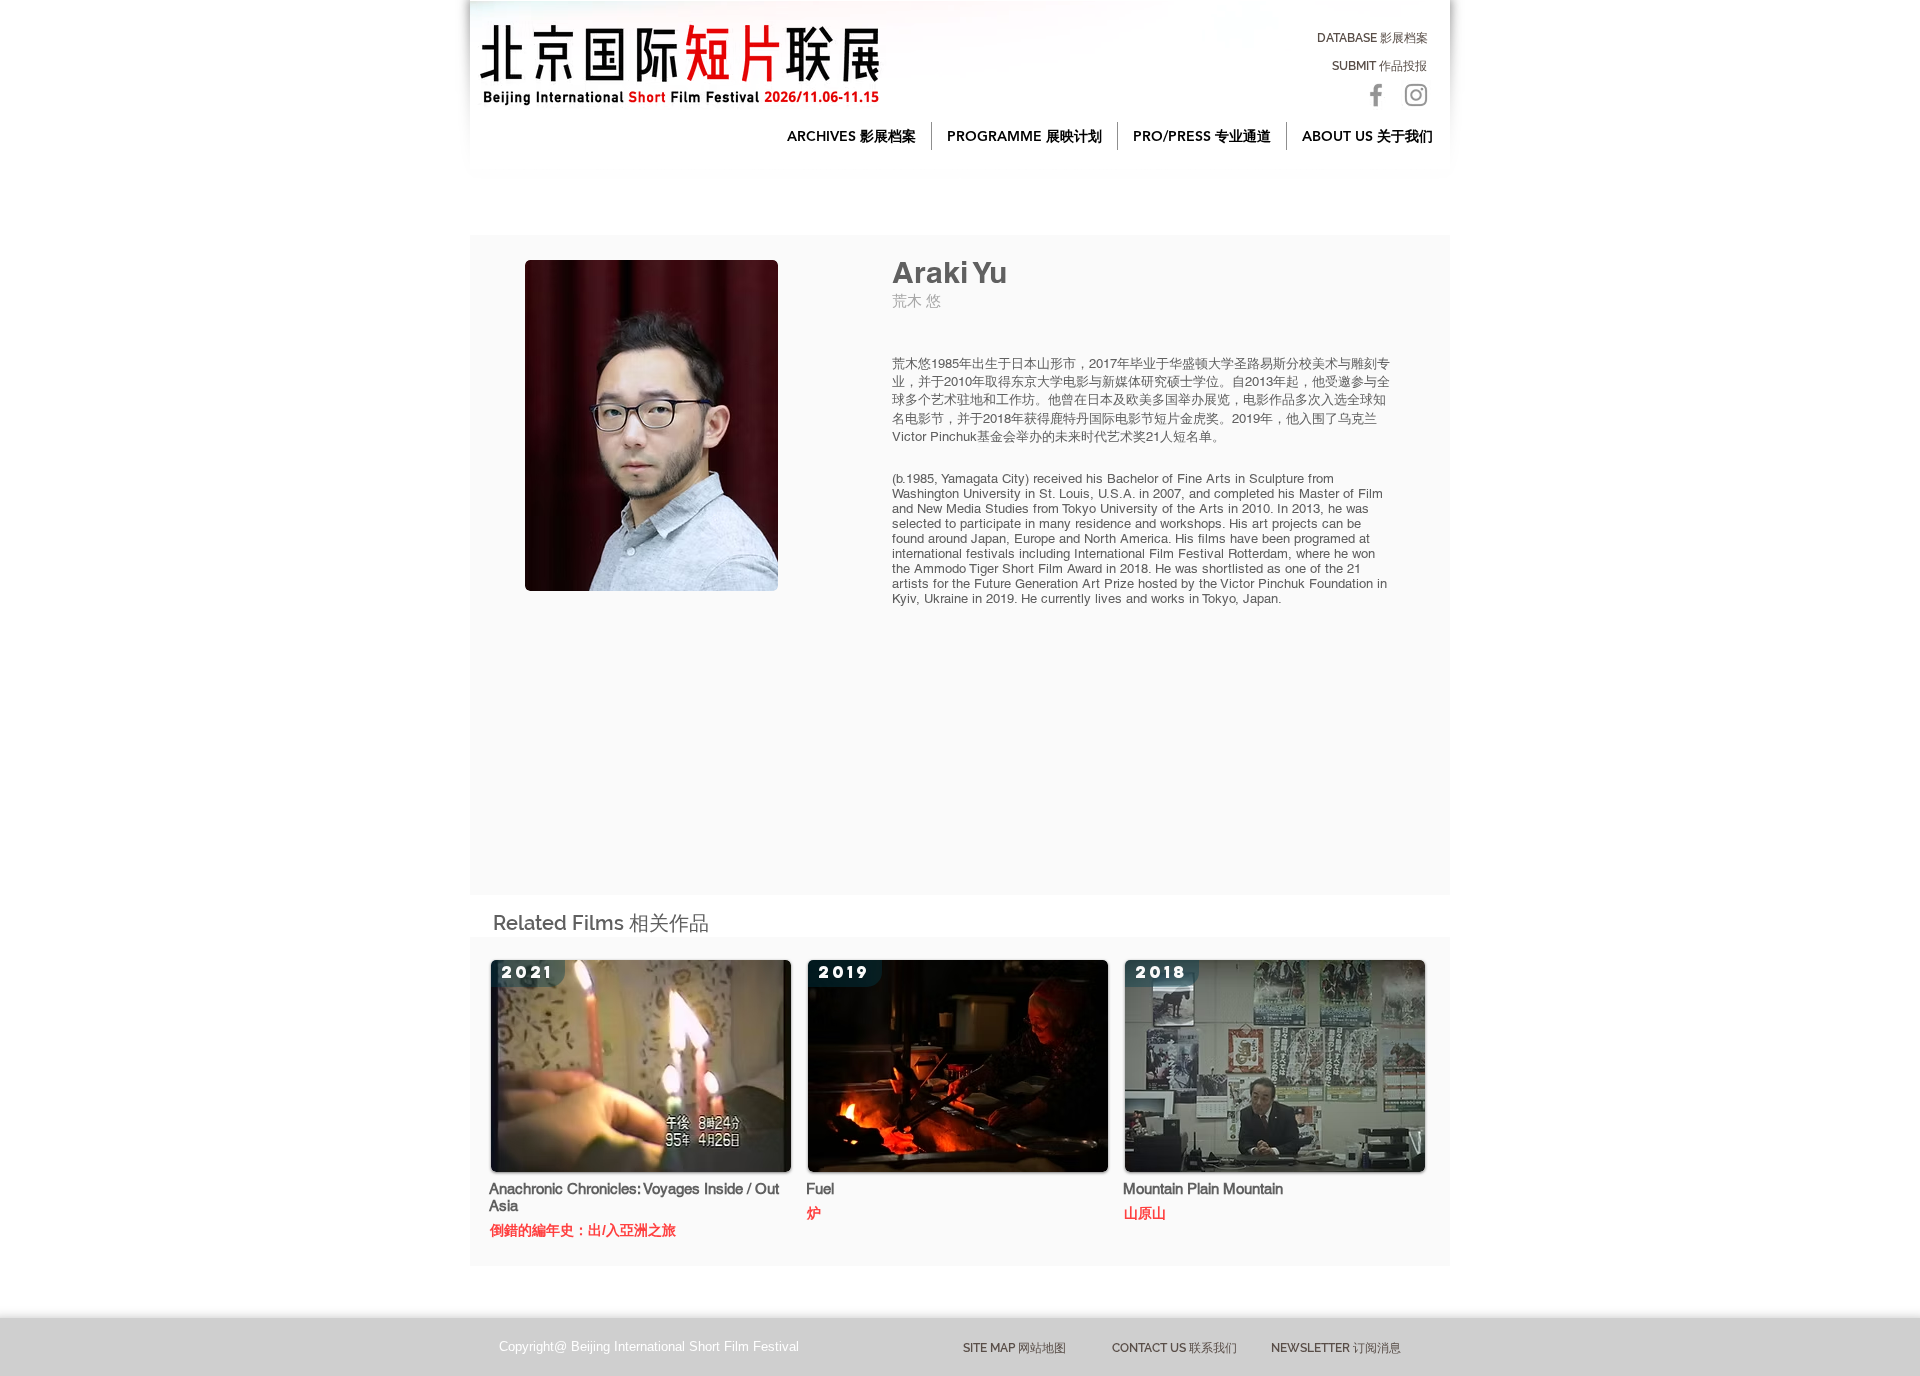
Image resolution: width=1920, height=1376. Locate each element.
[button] (851, 136)
